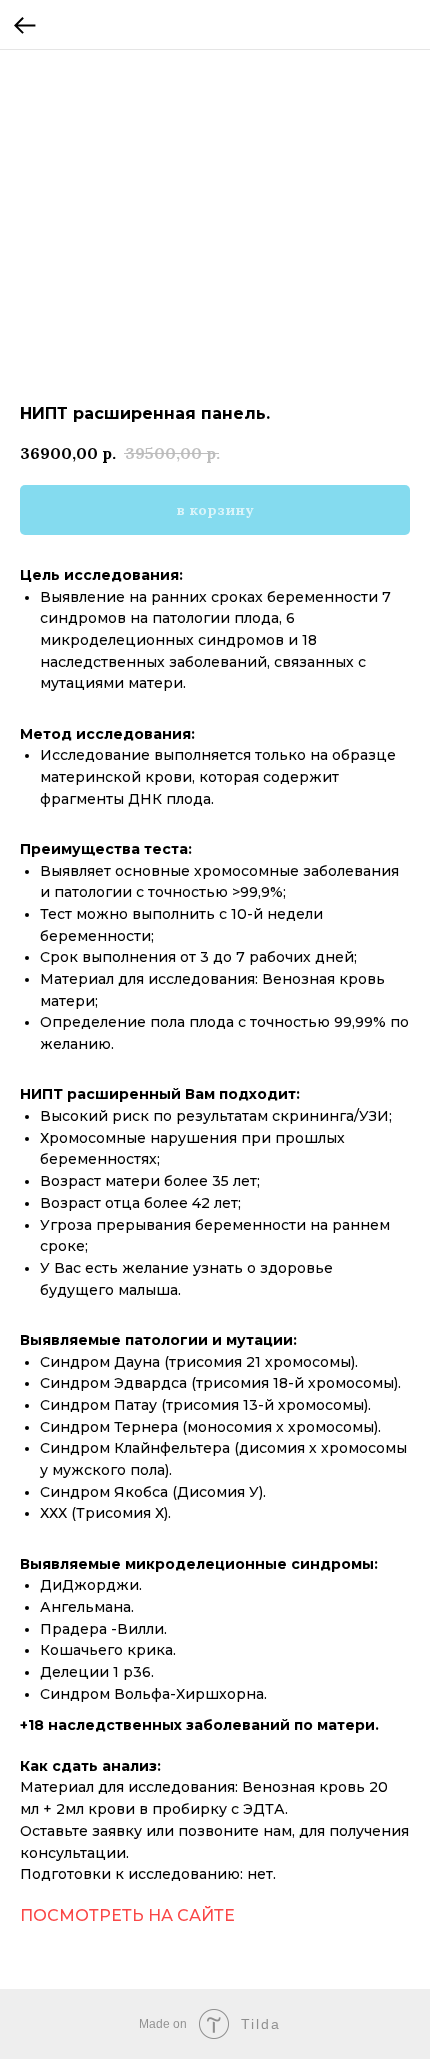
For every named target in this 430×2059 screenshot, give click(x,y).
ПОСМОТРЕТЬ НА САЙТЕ (127, 1915)
